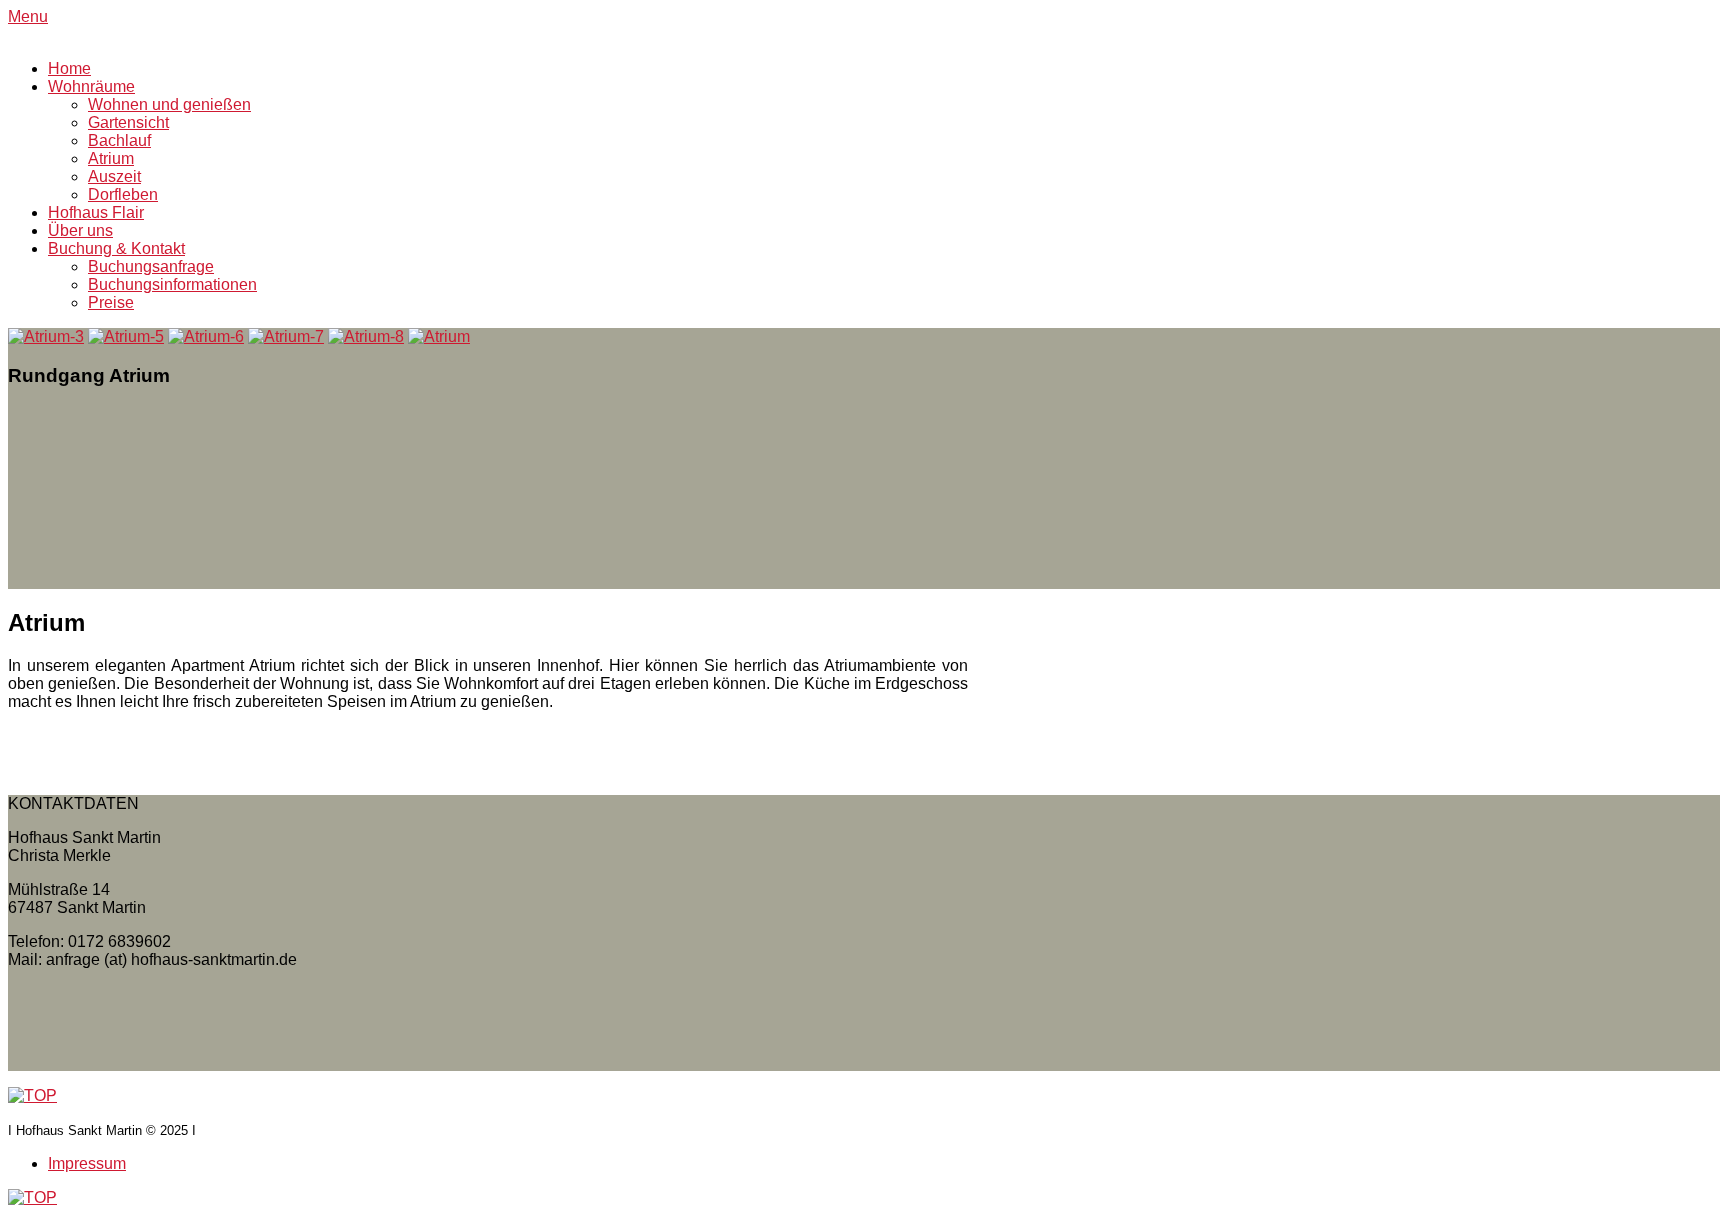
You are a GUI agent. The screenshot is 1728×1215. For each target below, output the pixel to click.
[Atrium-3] (46, 336)
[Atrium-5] (126, 336)
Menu (28, 16)
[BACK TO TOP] (32, 1095)
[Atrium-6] (206, 336)
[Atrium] (439, 336)
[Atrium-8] (366, 336)
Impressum (87, 1163)
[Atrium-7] (286, 336)
